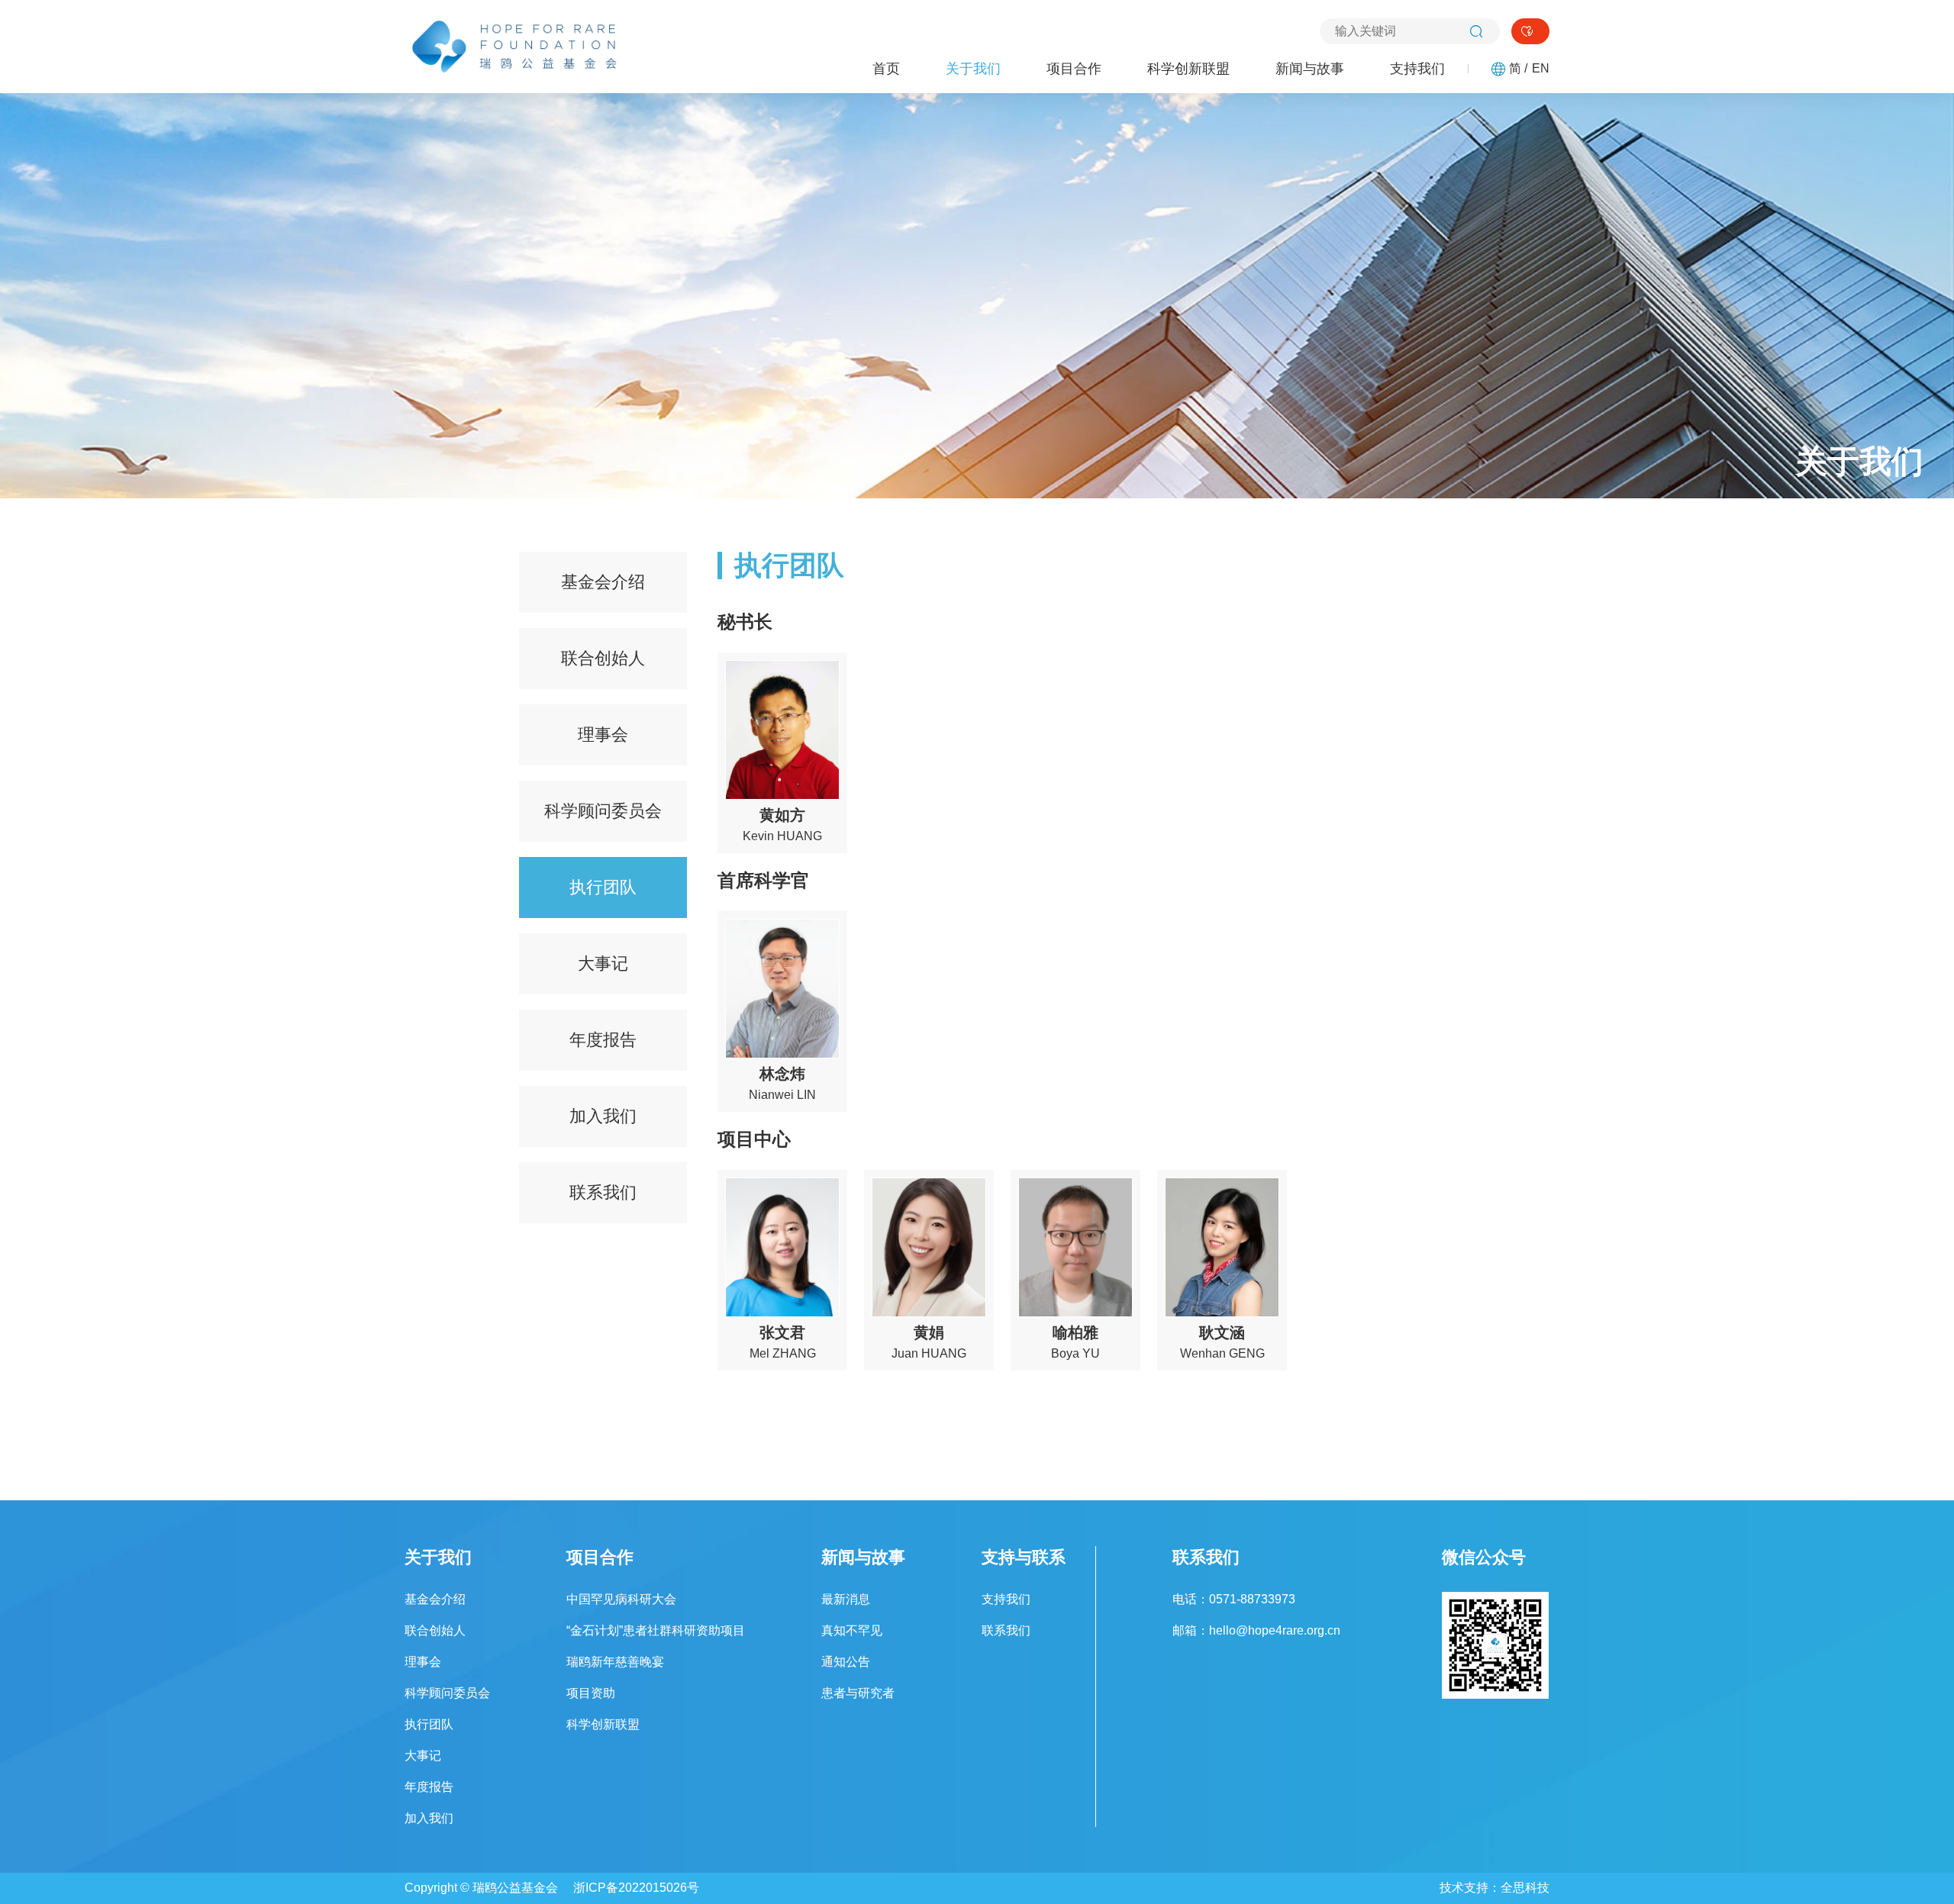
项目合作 (1074, 69)
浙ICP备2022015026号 (636, 1888)
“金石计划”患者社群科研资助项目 (656, 1630)
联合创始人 (603, 658)
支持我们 (1417, 69)
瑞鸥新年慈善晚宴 (615, 1662)
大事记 (603, 963)
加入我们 (603, 1116)
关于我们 (973, 69)
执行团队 (603, 887)
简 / (1518, 69)
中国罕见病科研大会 (621, 1599)
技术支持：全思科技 (1495, 1888)
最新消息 (846, 1599)
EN (1541, 69)
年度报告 (603, 1040)
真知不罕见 (852, 1630)
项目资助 (591, 1693)
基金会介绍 (603, 582)
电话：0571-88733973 (1234, 1599)
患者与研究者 (858, 1693)
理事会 (603, 735)
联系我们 (603, 1192)
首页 (886, 69)
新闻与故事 (1310, 69)
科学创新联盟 (1188, 69)
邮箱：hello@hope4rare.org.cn (1256, 1630)
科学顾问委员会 (603, 811)
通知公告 (846, 1662)
